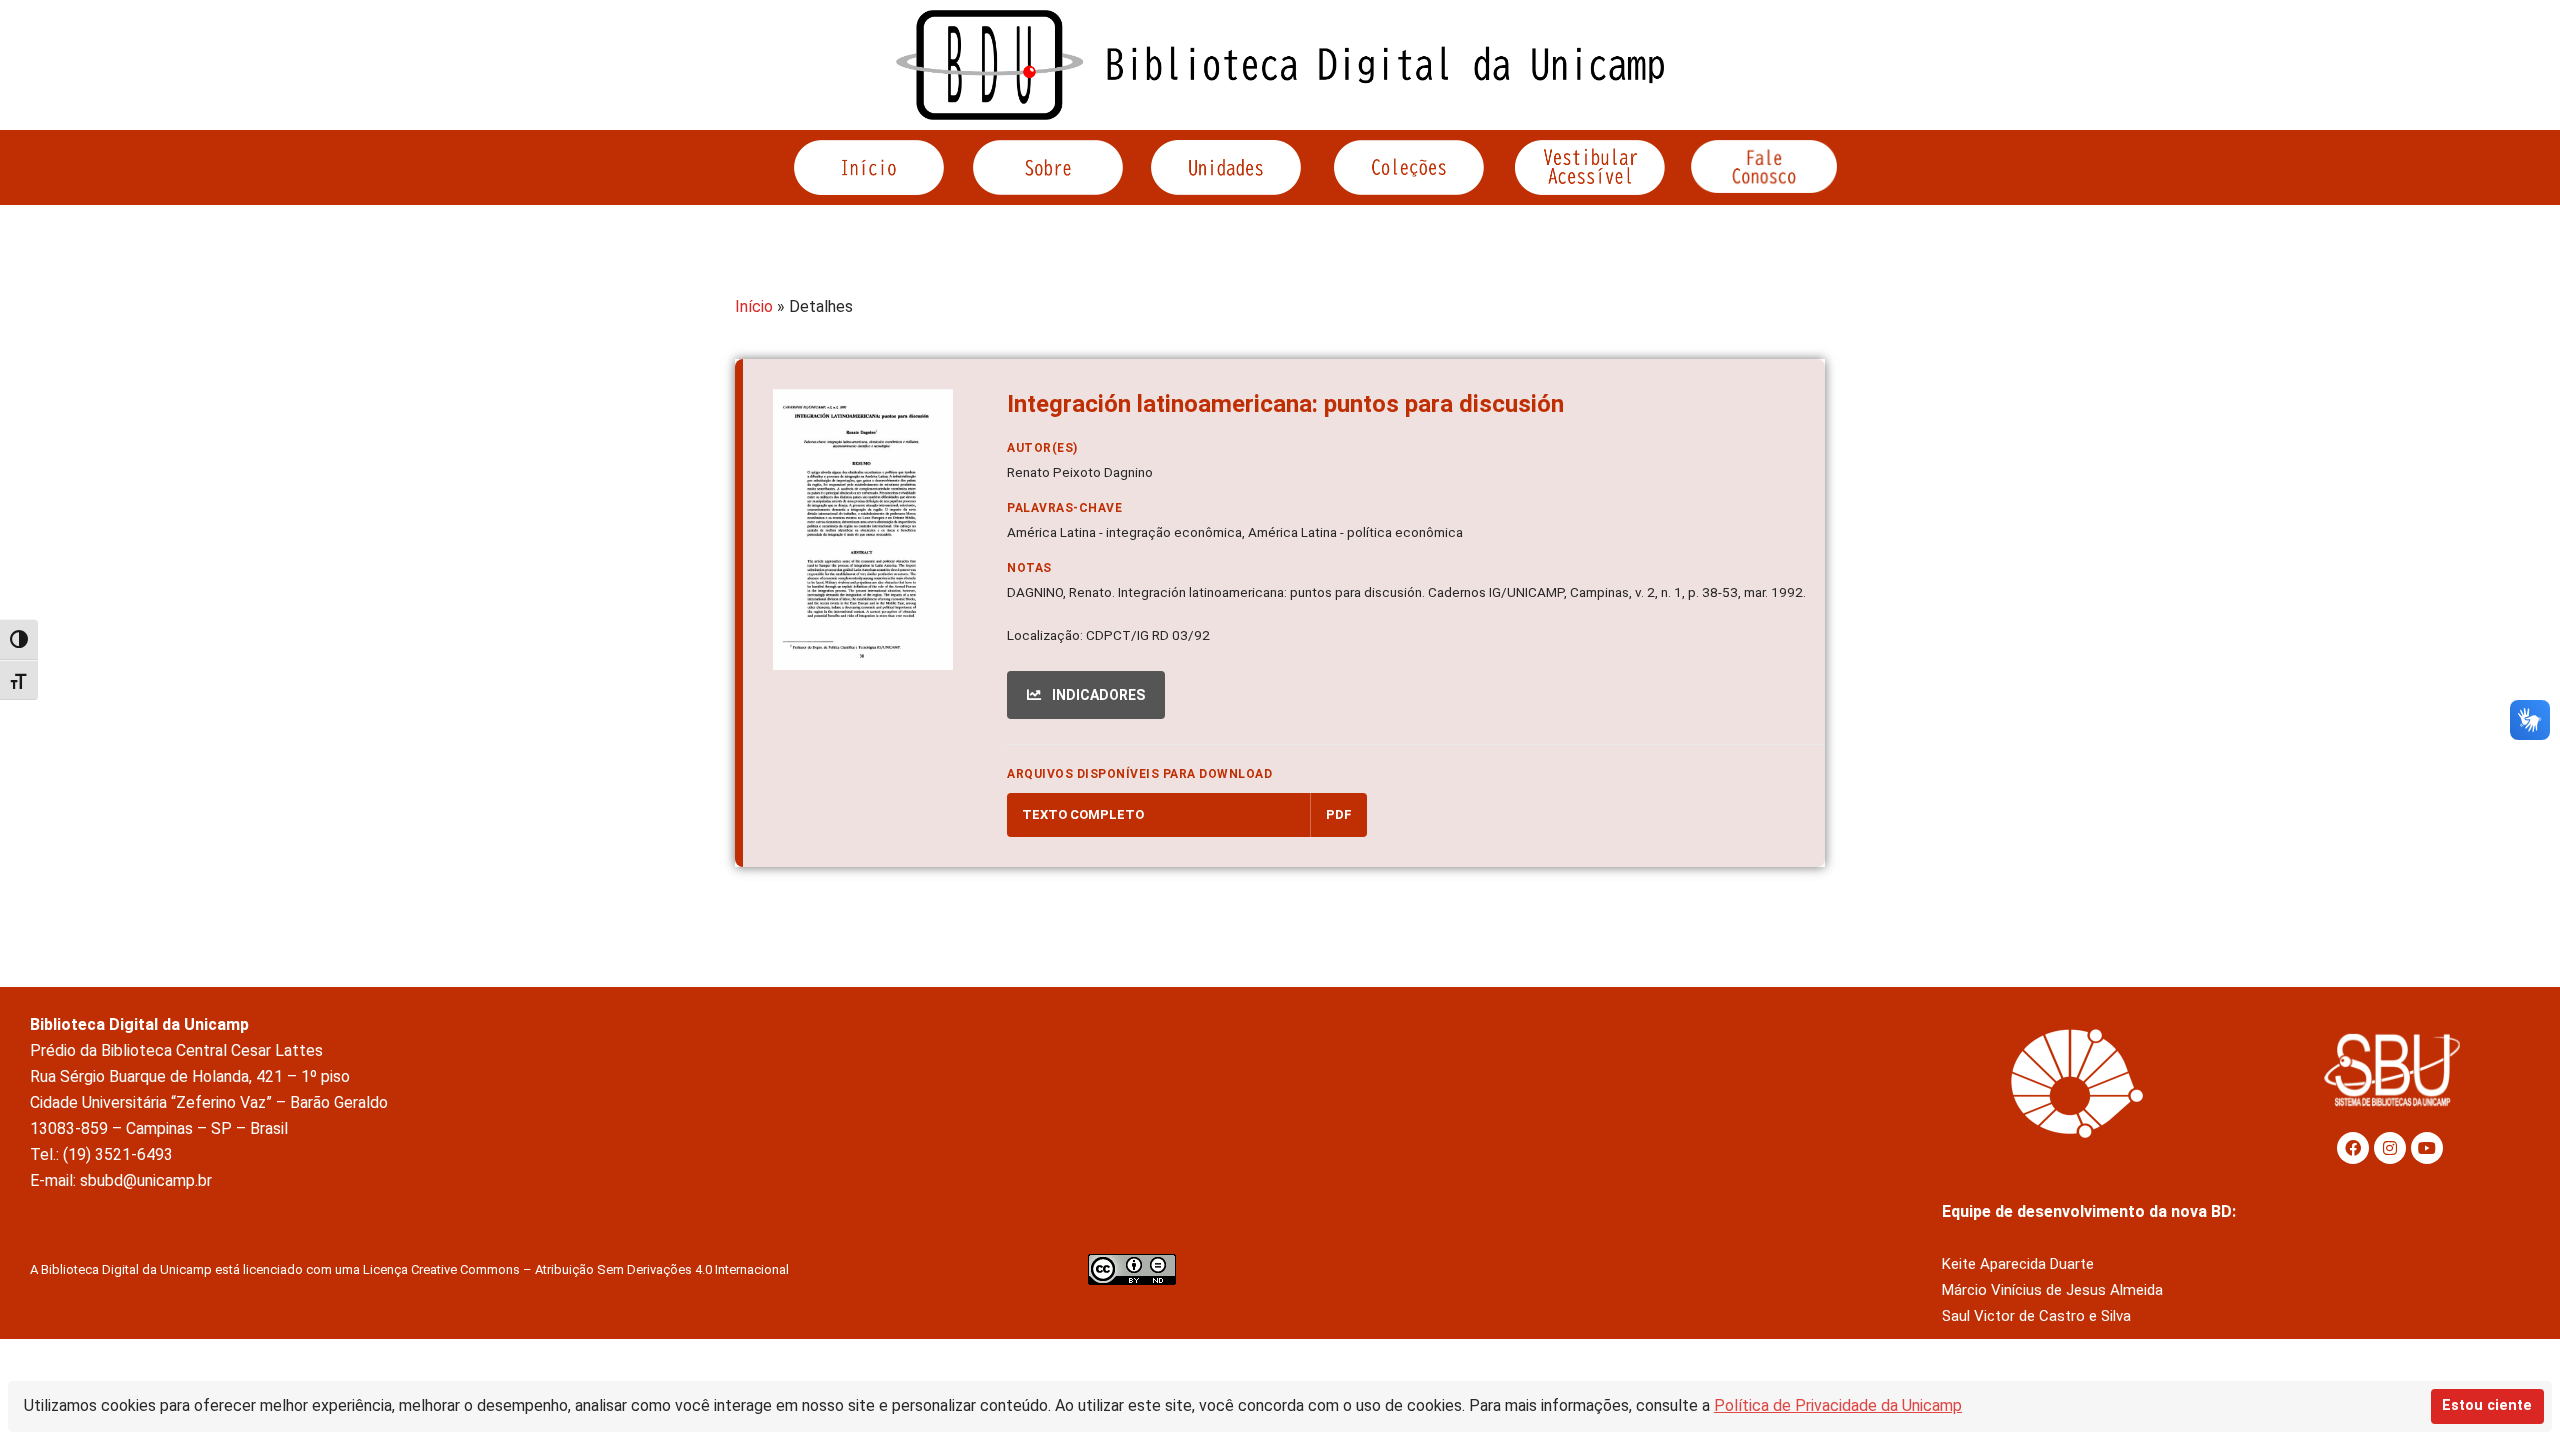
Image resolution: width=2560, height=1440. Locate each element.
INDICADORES (1097, 695)
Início (754, 306)
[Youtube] (2427, 1148)
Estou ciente (2487, 1405)
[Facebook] (2353, 1148)
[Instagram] (2390, 1148)
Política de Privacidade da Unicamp (1838, 1405)
